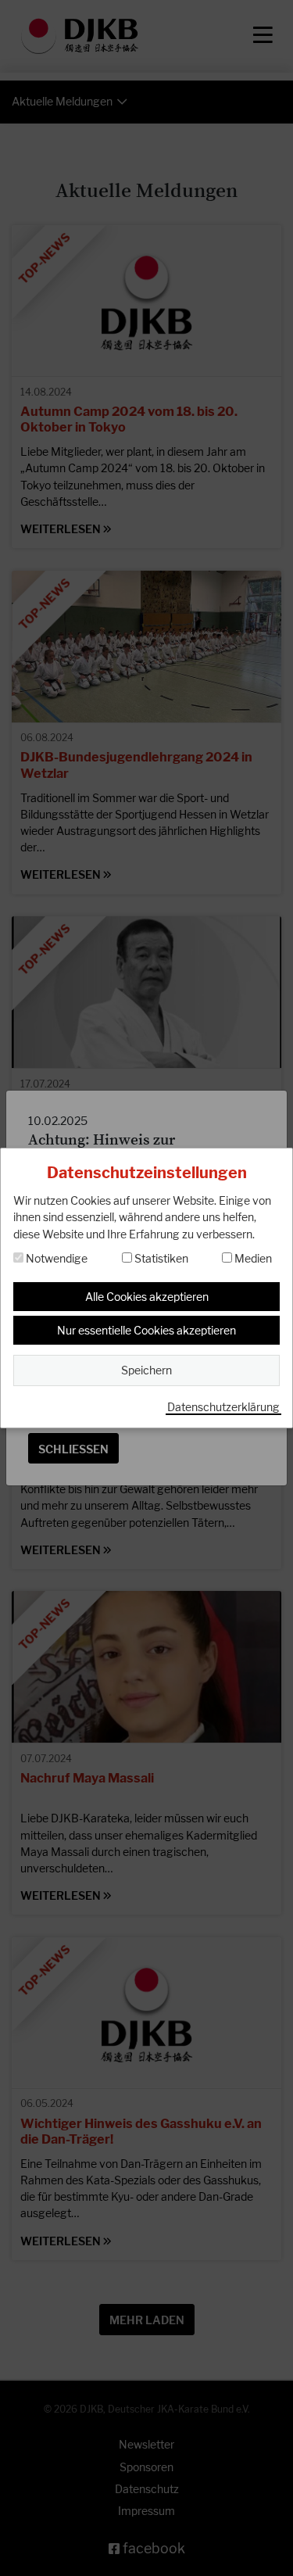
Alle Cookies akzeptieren (147, 1297)
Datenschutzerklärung (223, 1407)
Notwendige (55, 1258)
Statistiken (160, 1258)
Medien (252, 1258)
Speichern (146, 1370)
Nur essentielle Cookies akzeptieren (146, 1330)
